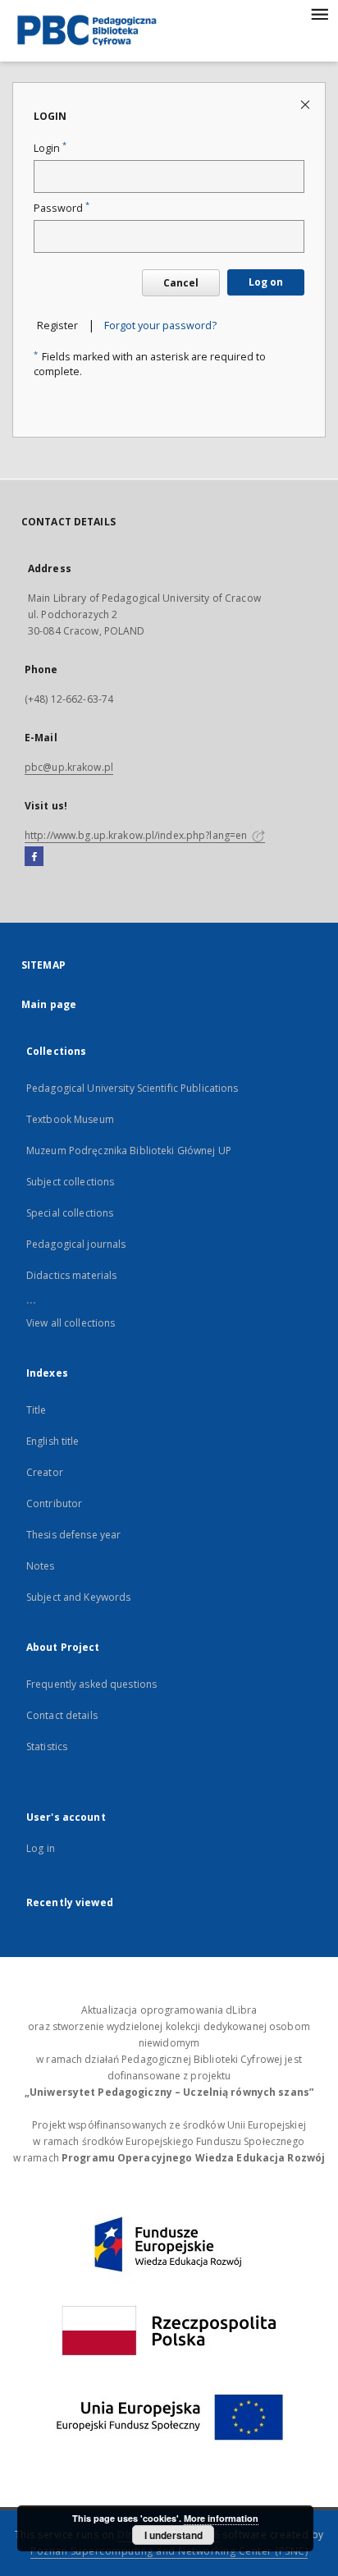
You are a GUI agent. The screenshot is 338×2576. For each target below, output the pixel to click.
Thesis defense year (73, 1535)
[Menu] (319, 13)
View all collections (71, 1323)
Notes (41, 1566)
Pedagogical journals (76, 1244)
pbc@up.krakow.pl (69, 767)
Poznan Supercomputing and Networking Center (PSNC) (169, 2551)
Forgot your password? (160, 325)
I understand (174, 2535)
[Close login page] (306, 104)
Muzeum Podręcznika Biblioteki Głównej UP (129, 1150)
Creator (45, 1472)
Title (37, 1410)
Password (62, 208)
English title (53, 1441)
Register (57, 325)
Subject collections (70, 1182)
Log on (266, 282)
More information (221, 2518)
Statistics (47, 1746)
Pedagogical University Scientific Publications (132, 1088)
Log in (41, 1848)
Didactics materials (71, 1275)
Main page (49, 1004)
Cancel (181, 283)
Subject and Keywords (78, 1597)
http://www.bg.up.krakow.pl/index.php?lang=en (137, 835)
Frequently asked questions (91, 1684)
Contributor (54, 1503)
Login (50, 148)
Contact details (62, 1715)
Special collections (70, 1213)
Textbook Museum (70, 1119)
